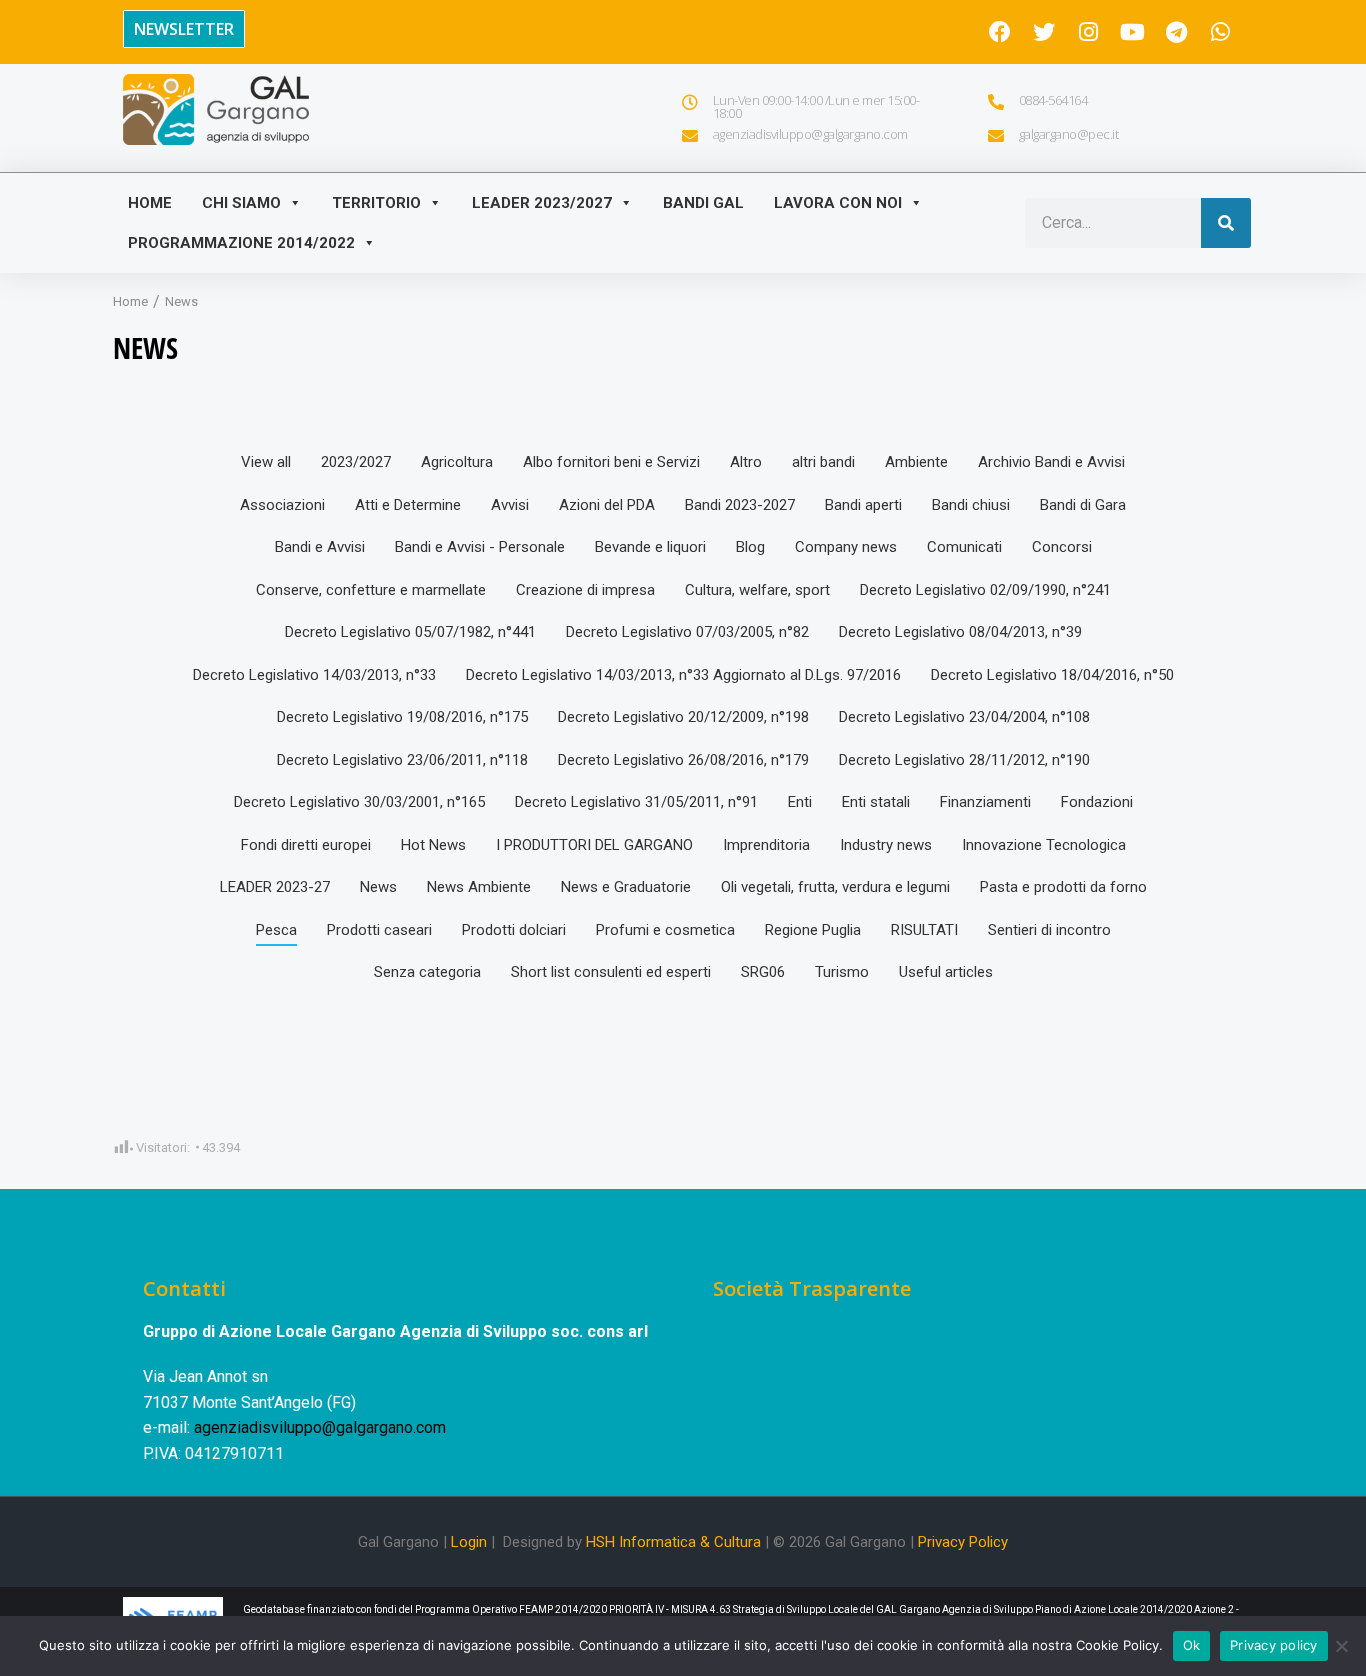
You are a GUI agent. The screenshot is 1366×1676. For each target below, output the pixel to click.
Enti (800, 802)
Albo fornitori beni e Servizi (611, 462)
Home (150, 203)
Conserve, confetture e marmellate (371, 590)
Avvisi (510, 505)
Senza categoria (427, 972)
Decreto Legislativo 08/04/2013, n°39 (960, 632)
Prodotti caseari (379, 930)
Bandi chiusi (971, 505)
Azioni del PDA (607, 505)
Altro (746, 462)
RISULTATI (924, 930)
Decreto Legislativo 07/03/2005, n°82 (687, 632)
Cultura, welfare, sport (757, 590)
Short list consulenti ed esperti (611, 972)
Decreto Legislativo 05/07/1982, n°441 (410, 632)
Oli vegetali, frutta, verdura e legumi (835, 887)
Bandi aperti (863, 505)
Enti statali (876, 802)
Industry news (886, 845)
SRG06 (763, 972)
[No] (1341, 1646)
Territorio (376, 203)
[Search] (1226, 223)
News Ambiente (479, 887)
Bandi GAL (703, 203)
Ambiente (916, 462)
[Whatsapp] (1220, 32)
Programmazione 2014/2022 (241, 243)
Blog (750, 547)
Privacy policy (1274, 1645)
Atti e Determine (408, 505)
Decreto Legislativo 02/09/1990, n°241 (985, 590)
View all (266, 462)
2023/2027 (356, 462)
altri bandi (823, 462)
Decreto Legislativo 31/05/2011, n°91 (636, 802)
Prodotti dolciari (514, 930)
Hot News (433, 845)
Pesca (276, 930)
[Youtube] (1132, 32)
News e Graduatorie (626, 887)
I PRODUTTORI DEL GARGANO (594, 845)
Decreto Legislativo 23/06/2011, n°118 (402, 760)
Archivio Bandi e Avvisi (1051, 462)
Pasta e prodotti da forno (1063, 887)
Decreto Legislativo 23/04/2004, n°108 (964, 717)
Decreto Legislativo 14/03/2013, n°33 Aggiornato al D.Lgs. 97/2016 (683, 675)
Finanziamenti (985, 802)
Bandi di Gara (1083, 505)
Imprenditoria (766, 845)
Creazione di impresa (585, 590)
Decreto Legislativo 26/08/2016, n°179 (683, 760)
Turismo (842, 972)
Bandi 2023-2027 (740, 505)
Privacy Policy (963, 1542)
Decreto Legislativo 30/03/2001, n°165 (359, 802)
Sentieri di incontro (1049, 930)
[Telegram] (1176, 32)
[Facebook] (1000, 32)
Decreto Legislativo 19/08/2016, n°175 (402, 717)
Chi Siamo (241, 203)
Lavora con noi (838, 203)
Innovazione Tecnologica (1044, 845)
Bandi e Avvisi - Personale (480, 547)
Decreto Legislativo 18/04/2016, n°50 (1052, 675)
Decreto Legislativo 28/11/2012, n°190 (964, 760)
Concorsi (1062, 547)
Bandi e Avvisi (320, 547)
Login (469, 1542)
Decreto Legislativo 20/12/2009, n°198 (683, 717)
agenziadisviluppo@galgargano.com (320, 1427)
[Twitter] (1044, 32)
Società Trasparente (812, 1288)
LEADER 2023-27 (275, 887)
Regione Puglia (813, 930)
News (378, 887)
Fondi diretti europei (306, 845)
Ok (1192, 1645)
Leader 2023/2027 (542, 203)
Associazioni (282, 505)
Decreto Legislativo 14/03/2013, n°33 (314, 675)
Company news (846, 547)
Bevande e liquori (650, 547)
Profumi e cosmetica (665, 930)
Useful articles (946, 972)
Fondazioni (1097, 802)
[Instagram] (1088, 32)
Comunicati (964, 547)
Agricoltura (457, 462)
